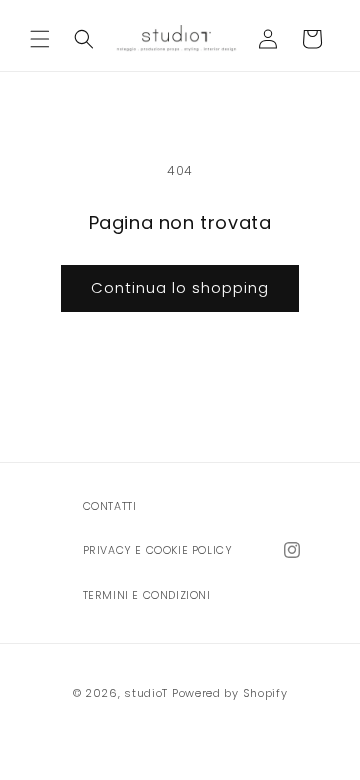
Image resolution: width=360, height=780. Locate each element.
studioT (146, 693)
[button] (40, 39)
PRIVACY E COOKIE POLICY (158, 550)
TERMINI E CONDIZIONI (147, 595)
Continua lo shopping (180, 287)
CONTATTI (110, 506)
